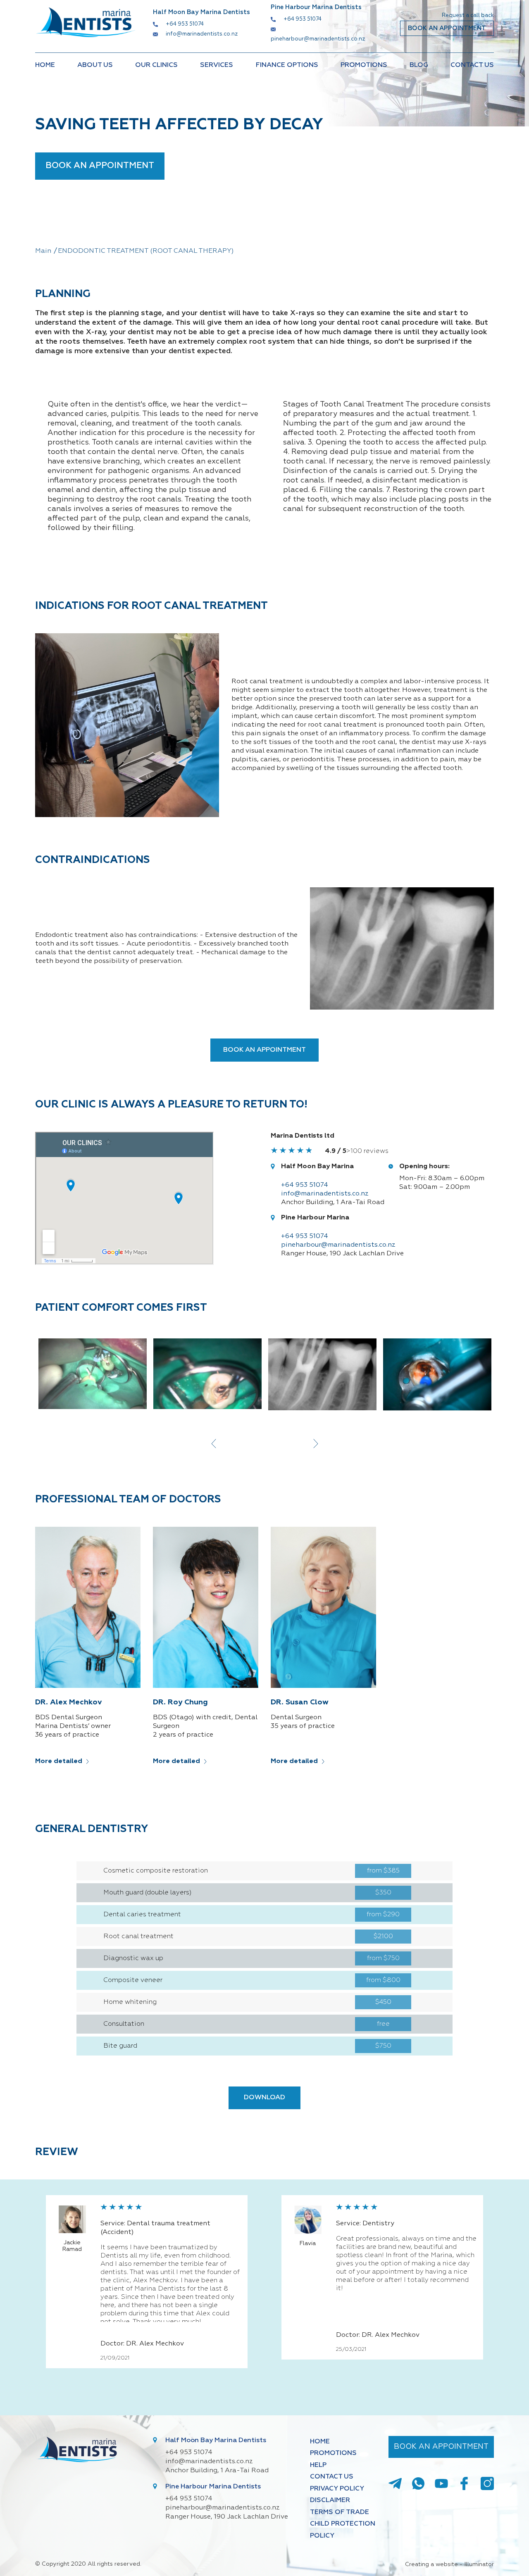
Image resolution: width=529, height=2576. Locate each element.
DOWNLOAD (264, 2098)
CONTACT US (472, 65)
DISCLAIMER (330, 2500)
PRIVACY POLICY (337, 2489)
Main (43, 251)
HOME (45, 65)
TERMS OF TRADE (340, 2512)
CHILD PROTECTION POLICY (343, 2530)
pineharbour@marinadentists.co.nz (318, 39)
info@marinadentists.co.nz (202, 34)
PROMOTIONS (364, 65)
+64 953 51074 (185, 24)
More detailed (59, 1761)
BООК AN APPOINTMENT (447, 28)
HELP (318, 2465)
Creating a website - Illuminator (449, 2564)
